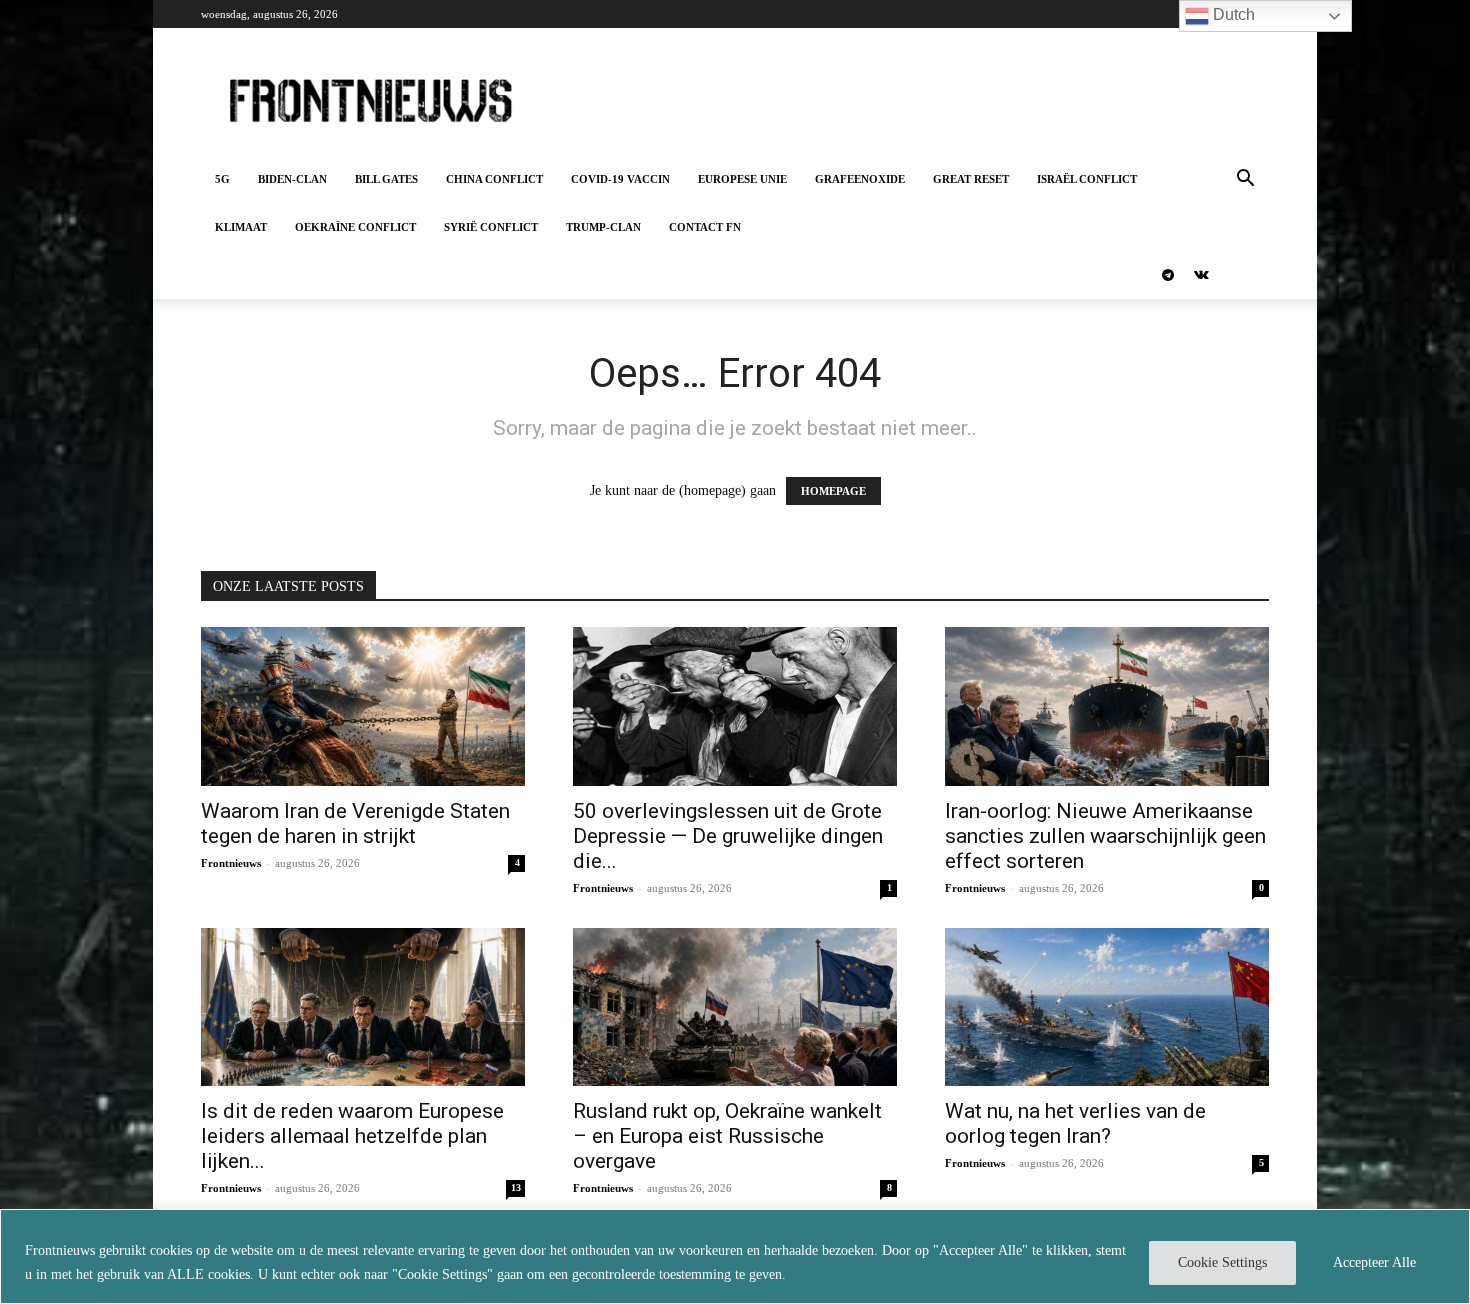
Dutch (1232, 14)
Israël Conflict (1087, 179)
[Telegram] (1168, 275)
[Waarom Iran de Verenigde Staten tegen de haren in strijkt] (363, 706)
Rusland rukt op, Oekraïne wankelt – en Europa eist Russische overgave (727, 1136)
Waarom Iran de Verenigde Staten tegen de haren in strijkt (355, 823)
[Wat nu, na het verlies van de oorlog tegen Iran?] (1107, 1007)
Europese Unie (742, 179)
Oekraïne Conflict (355, 227)
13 (516, 1187)
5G (222, 179)
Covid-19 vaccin (620, 179)
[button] (1245, 180)
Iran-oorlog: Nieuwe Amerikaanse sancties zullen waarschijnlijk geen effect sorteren (1105, 836)
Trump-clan (603, 227)
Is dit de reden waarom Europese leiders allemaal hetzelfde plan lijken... (352, 1136)
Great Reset (971, 179)
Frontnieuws (231, 863)
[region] (735, 1256)
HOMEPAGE (833, 491)
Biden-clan (292, 179)
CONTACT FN (705, 227)
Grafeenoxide (860, 179)
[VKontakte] (1201, 275)
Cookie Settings (1222, 1262)
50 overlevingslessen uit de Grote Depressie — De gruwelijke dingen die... (728, 836)
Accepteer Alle (1374, 1262)
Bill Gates (386, 179)
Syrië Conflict (491, 227)
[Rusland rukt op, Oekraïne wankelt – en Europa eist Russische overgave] (735, 1007)
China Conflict (494, 179)
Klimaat (241, 227)
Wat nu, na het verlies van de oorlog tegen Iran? (1075, 1123)
